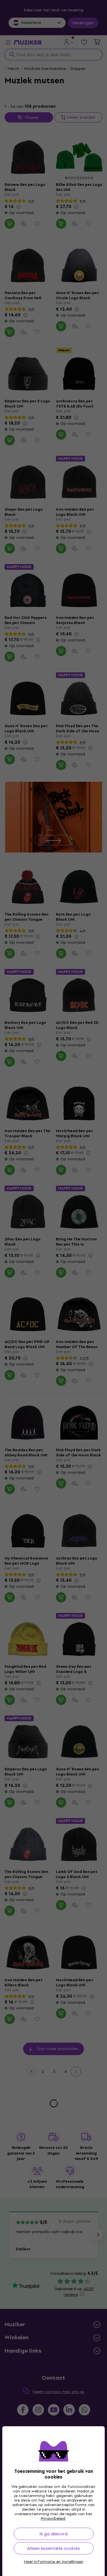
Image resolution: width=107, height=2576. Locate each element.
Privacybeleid (53, 2518)
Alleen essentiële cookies (53, 2548)
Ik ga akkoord (53, 2534)
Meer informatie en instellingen (54, 2562)
